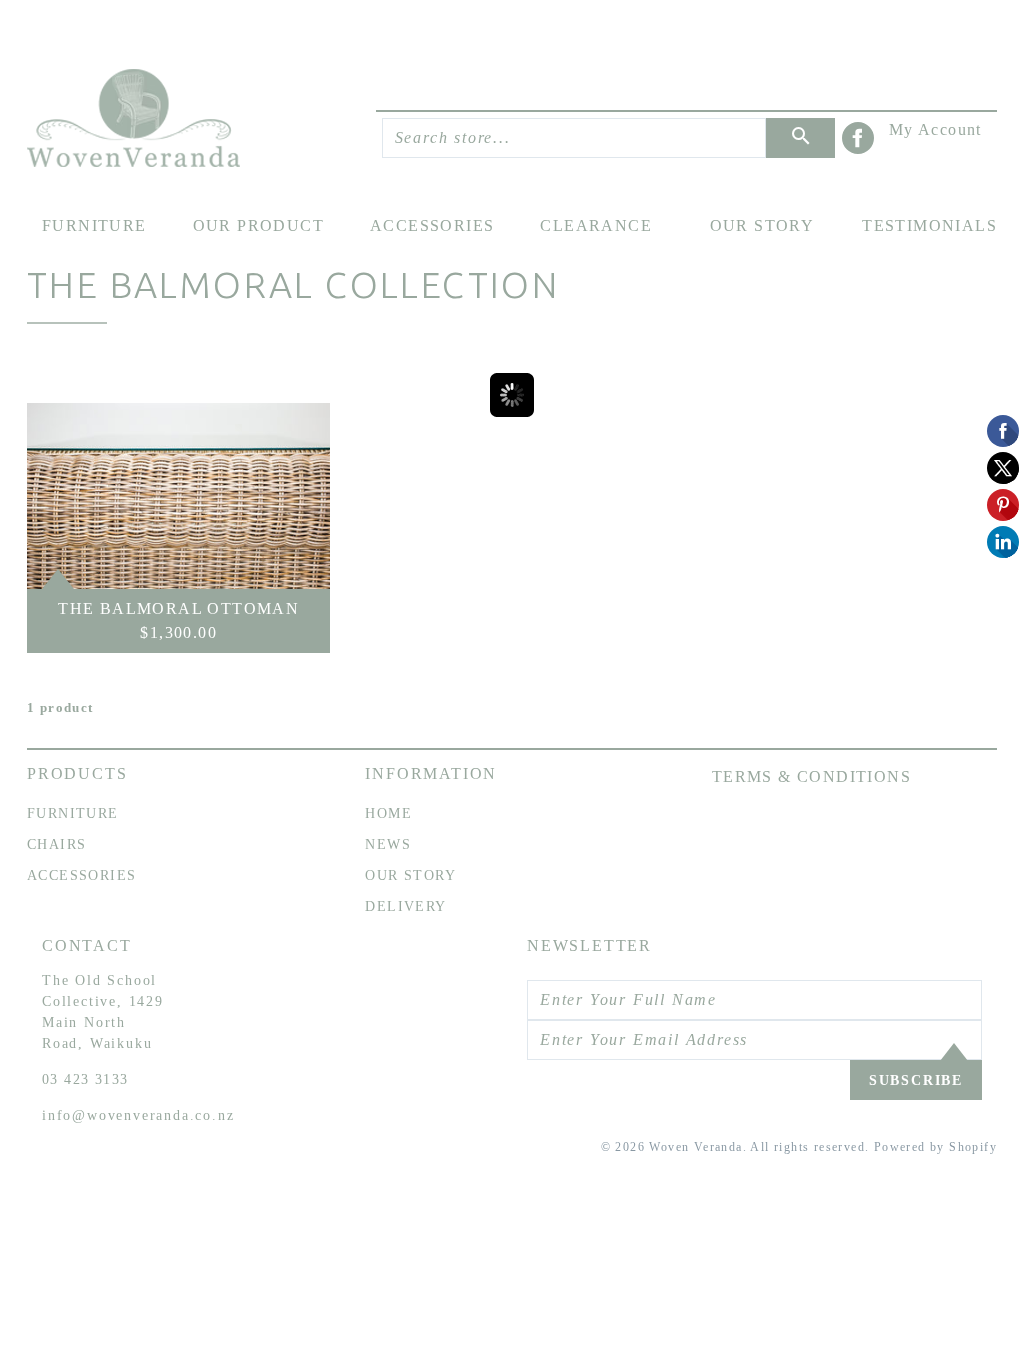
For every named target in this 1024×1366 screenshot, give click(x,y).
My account (935, 129)
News (388, 844)
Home (388, 813)
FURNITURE (73, 813)
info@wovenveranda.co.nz (138, 1115)
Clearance (596, 225)
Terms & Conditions (811, 776)
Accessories (432, 225)
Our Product (258, 225)
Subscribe (916, 1080)
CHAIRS (56, 844)
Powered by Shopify (935, 1147)
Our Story (762, 225)
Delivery (405, 906)
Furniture (94, 225)
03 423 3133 (85, 1079)
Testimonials (929, 225)
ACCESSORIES (81, 875)
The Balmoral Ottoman (178, 608)
